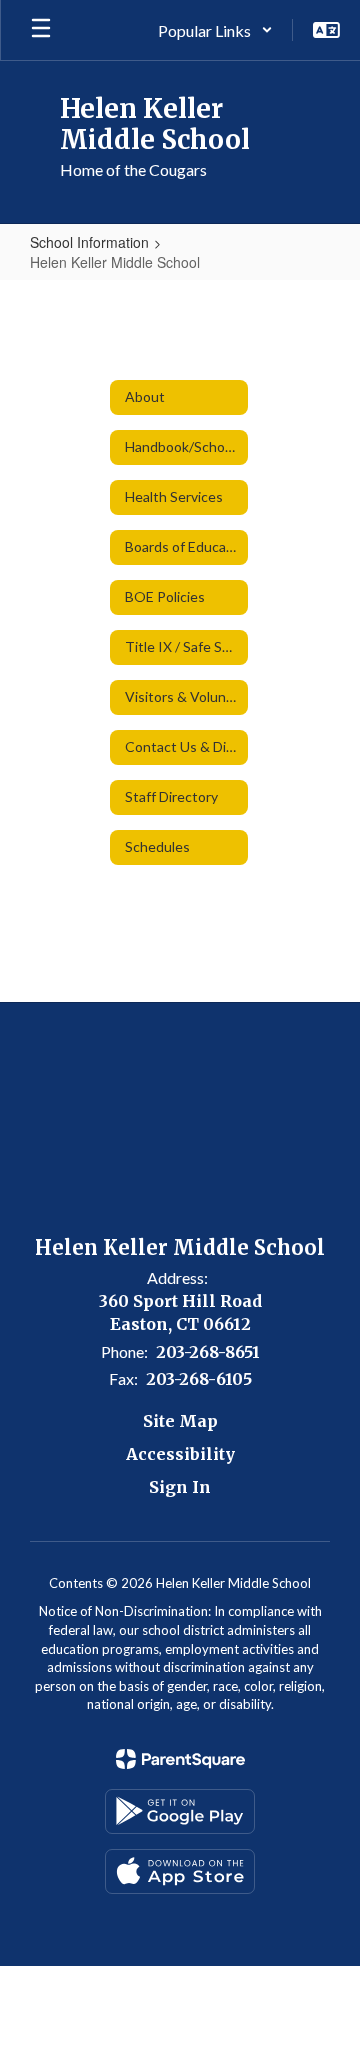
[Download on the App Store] (180, 1871)
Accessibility (180, 1454)
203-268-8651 (208, 1352)
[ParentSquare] (180, 1759)
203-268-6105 (199, 1379)
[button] (215, 30)
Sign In (180, 1487)
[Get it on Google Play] (180, 1811)
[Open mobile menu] (41, 30)
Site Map (180, 1421)
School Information (89, 242)
